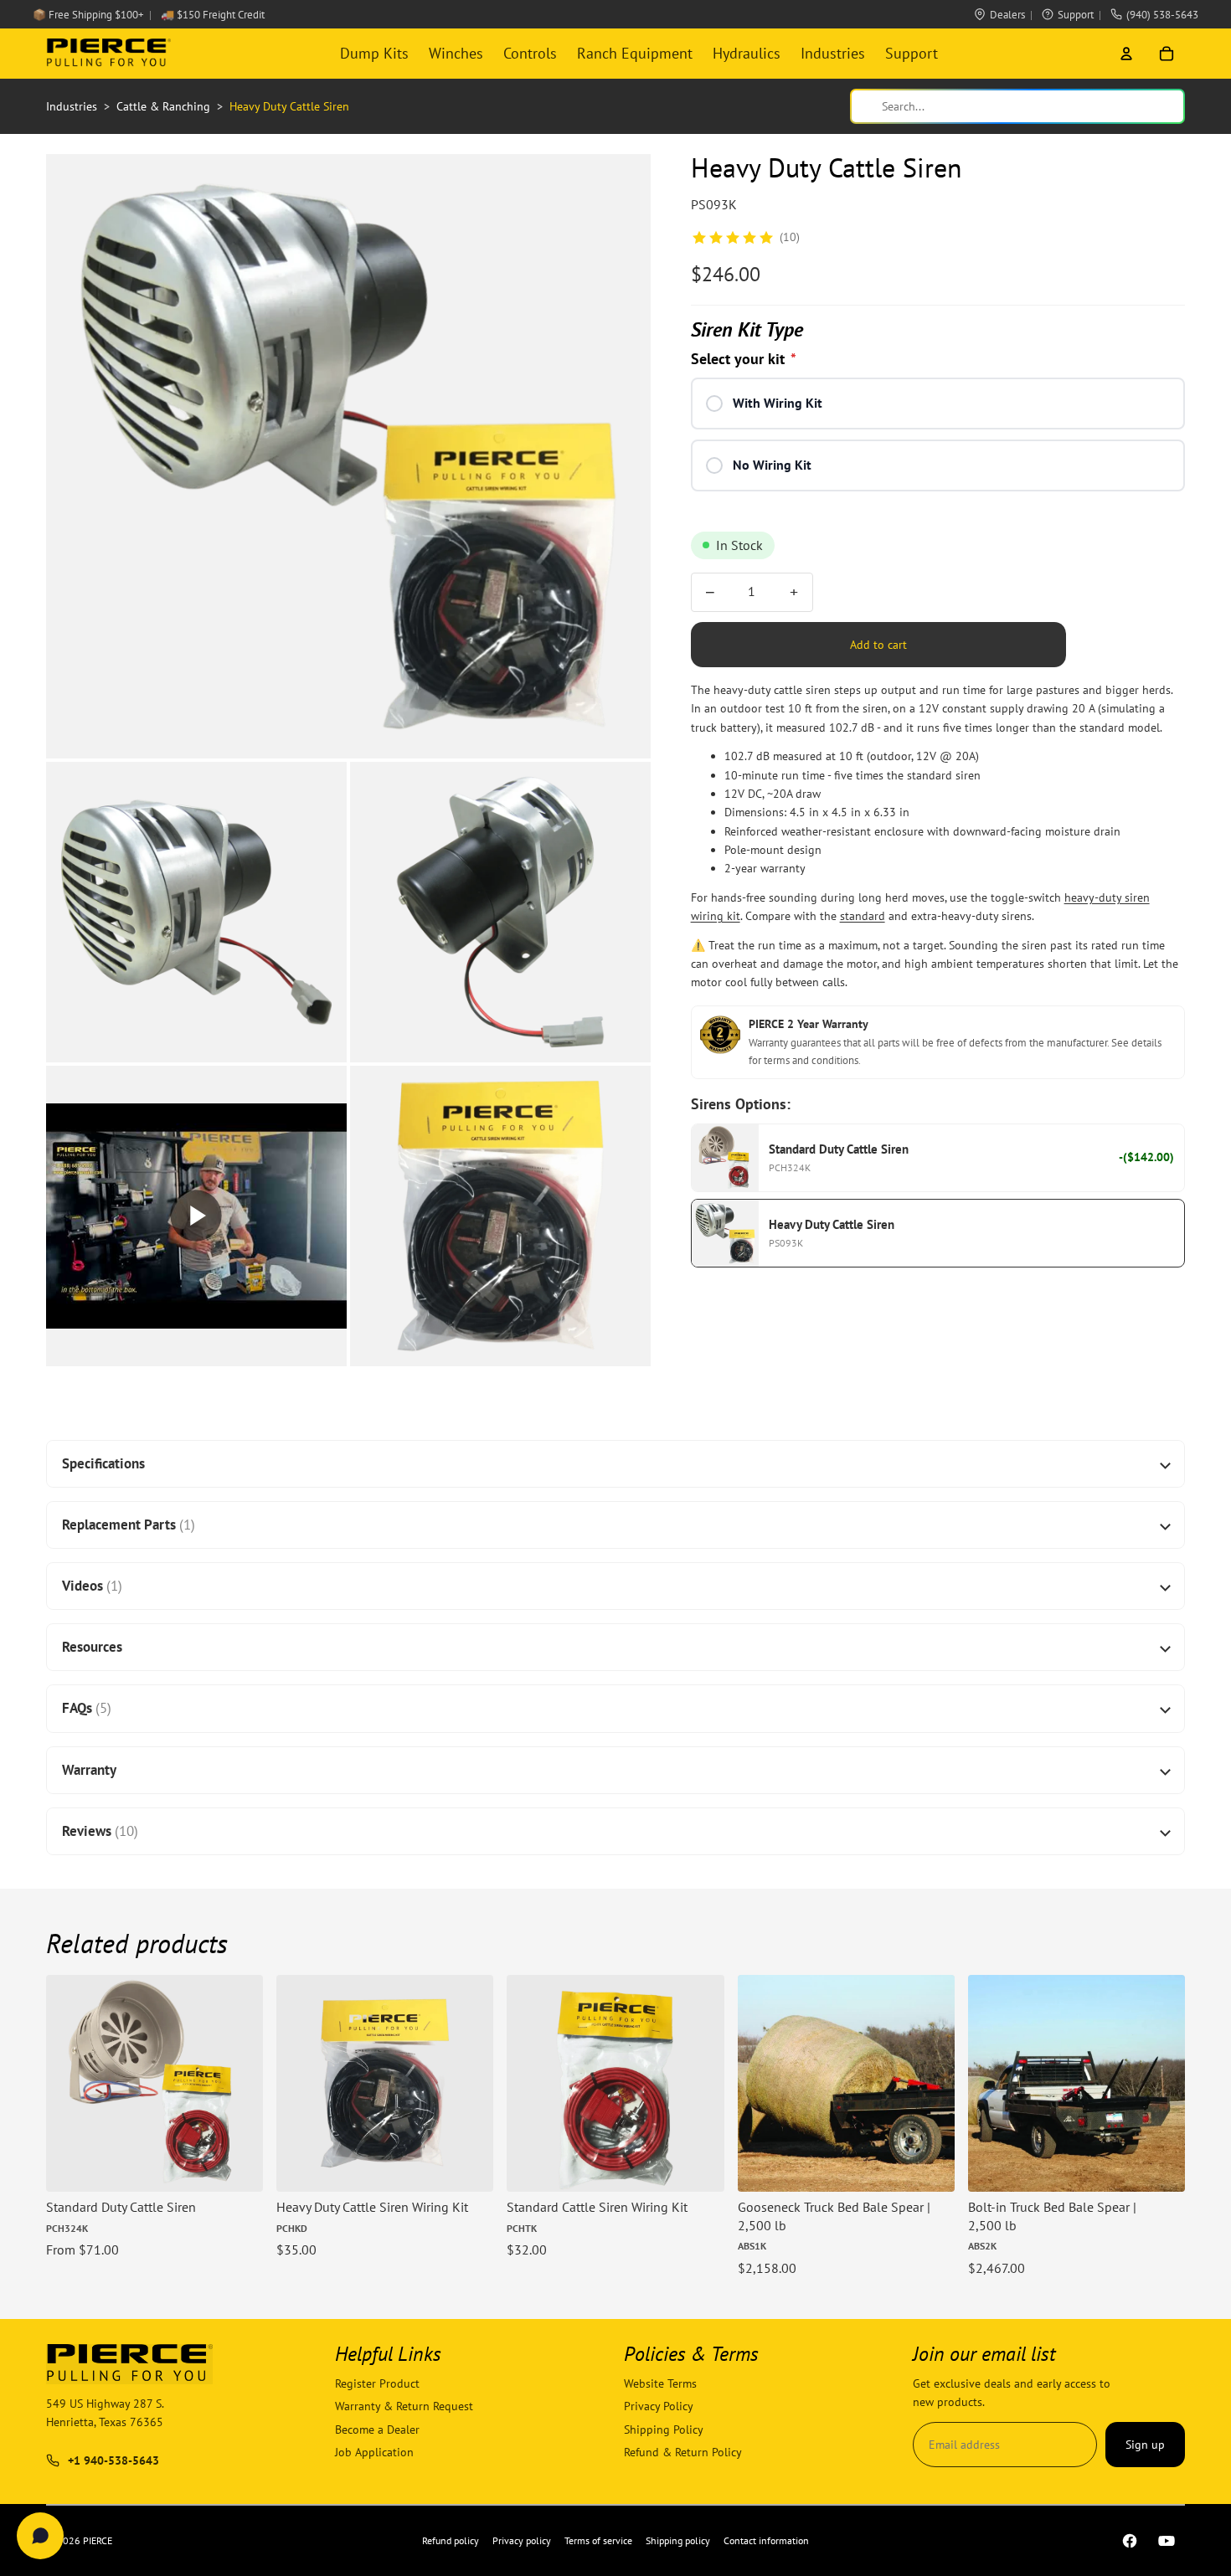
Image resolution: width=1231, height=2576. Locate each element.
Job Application (374, 2452)
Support (1076, 15)
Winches (456, 53)
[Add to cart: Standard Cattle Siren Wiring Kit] (699, 2167)
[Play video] (196, 1216)
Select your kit (744, 360)
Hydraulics (747, 53)
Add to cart (878, 645)
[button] (348, 456)
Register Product (377, 2383)
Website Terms (660, 2383)
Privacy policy (522, 2540)
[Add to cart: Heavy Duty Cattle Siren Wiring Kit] (468, 2167)
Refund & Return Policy (683, 2452)
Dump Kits (374, 53)
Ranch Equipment (635, 53)
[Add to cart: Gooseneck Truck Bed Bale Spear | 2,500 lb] (930, 2167)
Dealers (1007, 15)
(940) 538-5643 (1162, 15)
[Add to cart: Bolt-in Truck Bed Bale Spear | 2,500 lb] (1160, 2167)
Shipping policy (678, 2540)
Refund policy (451, 2540)
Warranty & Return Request (404, 2407)
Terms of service (598, 2540)
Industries (833, 53)
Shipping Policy (664, 2429)
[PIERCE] (108, 54)
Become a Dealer (377, 2429)
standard (863, 917)
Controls (530, 53)
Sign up (1145, 2445)
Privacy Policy (659, 2407)
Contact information (766, 2540)
